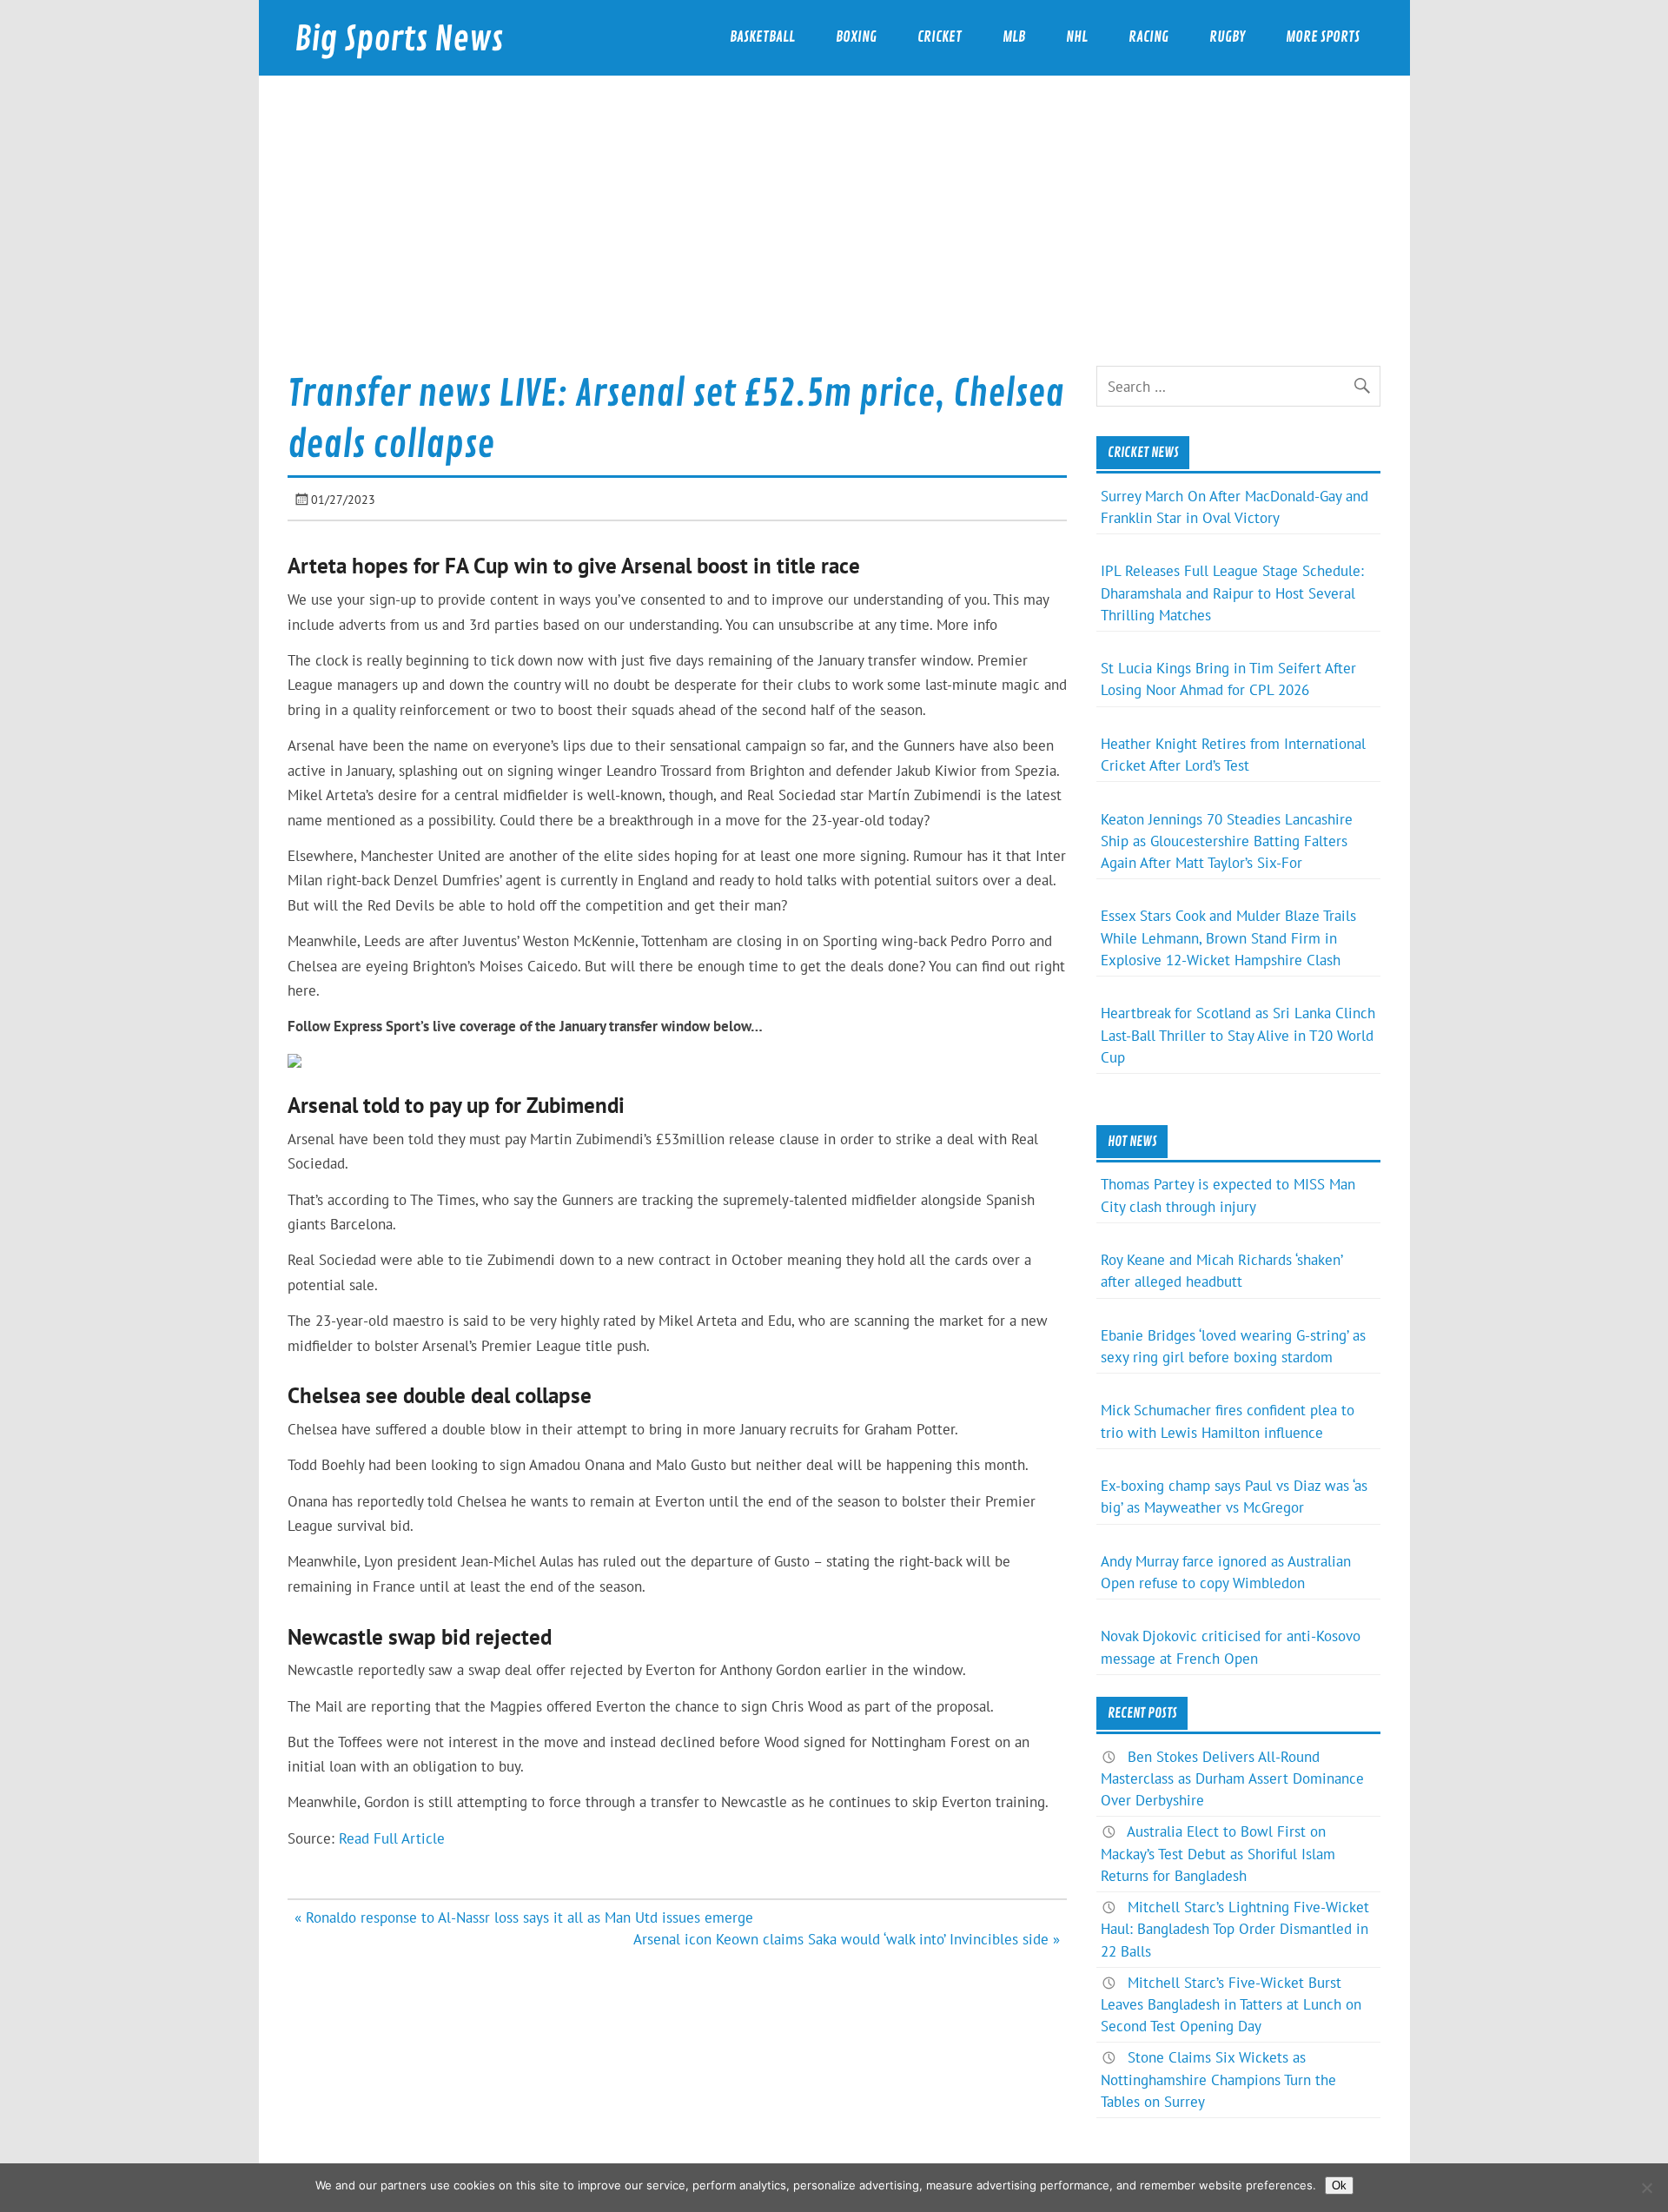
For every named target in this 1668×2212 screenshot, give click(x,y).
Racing (1148, 37)
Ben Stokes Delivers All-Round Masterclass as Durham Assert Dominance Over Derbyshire (1232, 1778)
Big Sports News (399, 40)
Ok (1339, 2186)
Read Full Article (392, 1838)
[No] (1646, 2188)
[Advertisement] (834, 235)
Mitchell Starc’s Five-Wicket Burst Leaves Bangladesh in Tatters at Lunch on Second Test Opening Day (1231, 2004)
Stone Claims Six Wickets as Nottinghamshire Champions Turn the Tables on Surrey (1218, 2079)
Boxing (856, 37)
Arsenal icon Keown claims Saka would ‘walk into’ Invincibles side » (847, 1939)
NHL (1077, 37)
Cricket (940, 37)
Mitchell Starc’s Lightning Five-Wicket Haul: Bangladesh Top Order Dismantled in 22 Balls (1235, 1929)
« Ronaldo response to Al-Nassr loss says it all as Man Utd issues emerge (524, 1917)
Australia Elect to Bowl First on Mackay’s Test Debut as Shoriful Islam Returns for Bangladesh (1218, 1853)
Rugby (1227, 37)
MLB (1014, 37)
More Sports (1323, 37)
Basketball (762, 37)
